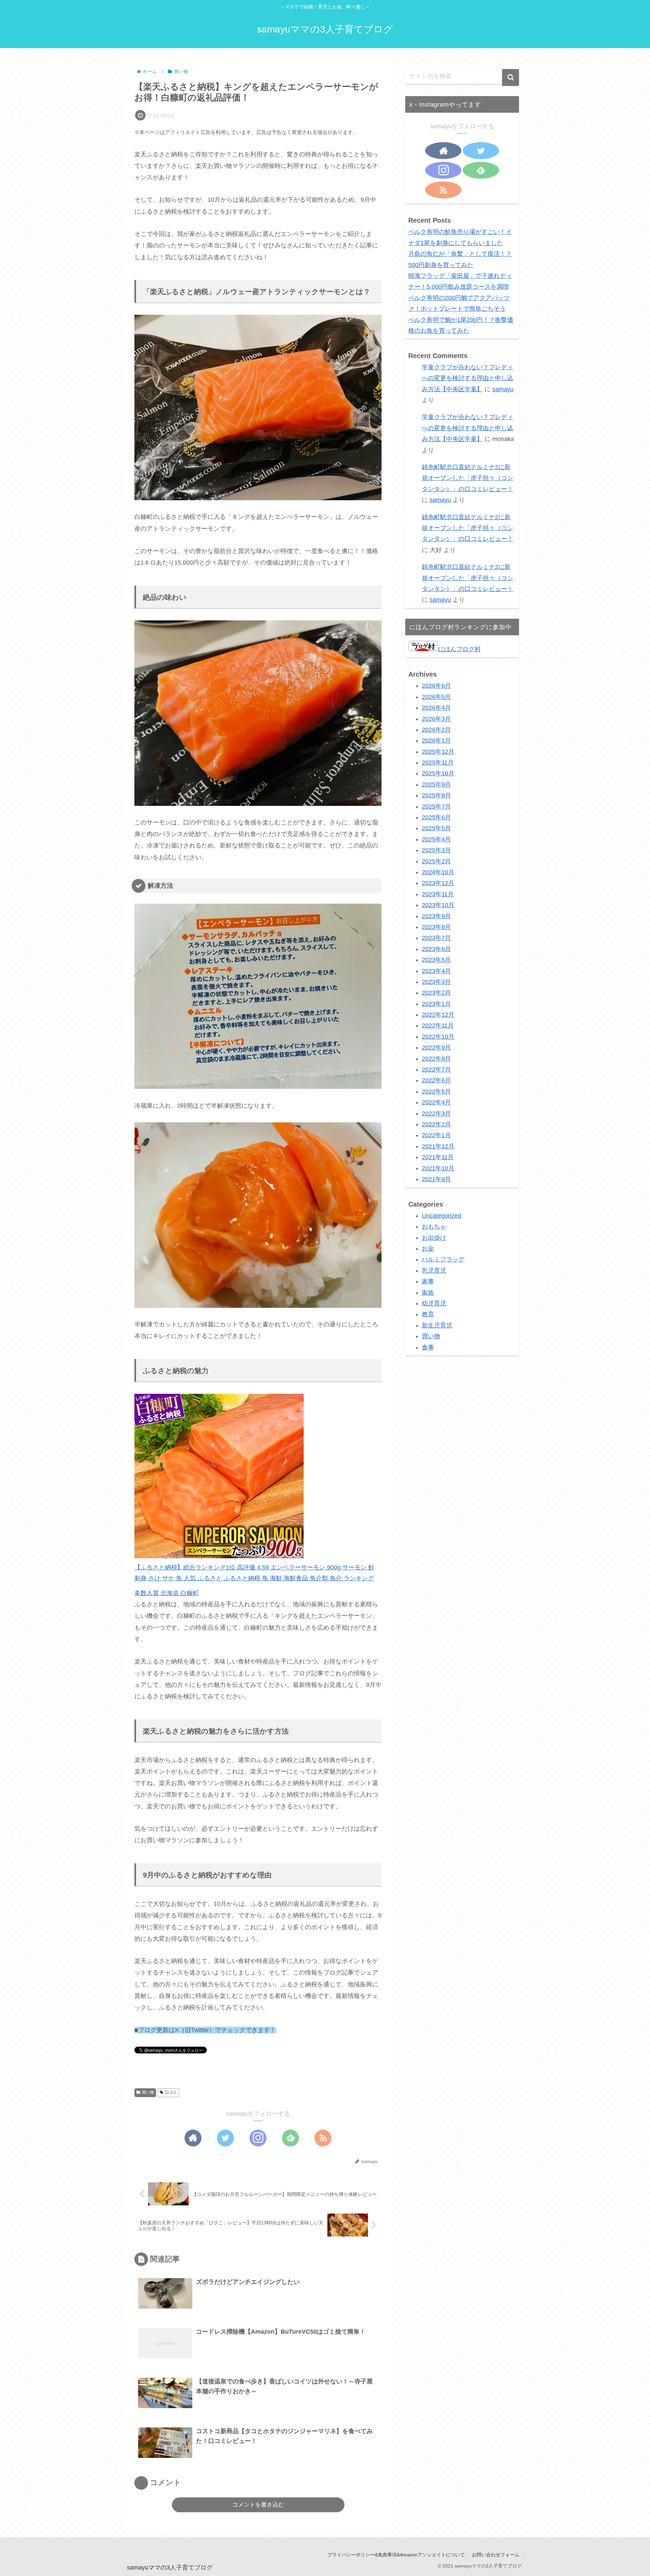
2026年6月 (436, 686)
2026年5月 (436, 697)
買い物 (148, 2092)
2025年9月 (436, 785)
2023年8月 (436, 927)
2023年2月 (436, 993)
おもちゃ (434, 1227)
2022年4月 (436, 1102)
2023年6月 (436, 949)
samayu (503, 389)
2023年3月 (436, 982)
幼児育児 (434, 1303)
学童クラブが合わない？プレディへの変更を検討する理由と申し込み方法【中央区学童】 (468, 378)
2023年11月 (438, 894)
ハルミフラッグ (443, 1259)
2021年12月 (438, 1146)
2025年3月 (436, 850)
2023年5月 (436, 960)
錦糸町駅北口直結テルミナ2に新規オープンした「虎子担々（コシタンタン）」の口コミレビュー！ (468, 478)
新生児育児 (437, 1325)
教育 (428, 1314)
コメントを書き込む (258, 2505)
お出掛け (434, 1238)
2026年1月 (436, 741)
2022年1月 (436, 1135)
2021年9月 (436, 1179)
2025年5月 (436, 828)
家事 (428, 1281)
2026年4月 (436, 708)
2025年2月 (436, 861)
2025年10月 (438, 773)
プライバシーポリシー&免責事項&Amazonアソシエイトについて (396, 2555)
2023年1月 (436, 1004)
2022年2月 (436, 1124)
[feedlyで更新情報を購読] (290, 2138)
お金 (428, 1249)
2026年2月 (436, 730)
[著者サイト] (193, 2138)
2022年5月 (436, 1092)
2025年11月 (438, 763)
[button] (511, 78)
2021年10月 (438, 1168)
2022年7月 (436, 1070)
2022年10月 (438, 1037)
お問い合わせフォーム (496, 2555)
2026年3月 (436, 719)
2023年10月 (438, 905)
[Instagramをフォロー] (258, 2138)
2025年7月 (436, 807)
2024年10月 (438, 872)
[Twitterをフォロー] (225, 2138)
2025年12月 (438, 752)
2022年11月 (438, 1026)
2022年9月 (436, 1048)
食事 (428, 1347)
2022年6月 (436, 1080)
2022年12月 (438, 1015)
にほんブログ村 (459, 649)
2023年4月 (436, 971)
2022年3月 (436, 1114)
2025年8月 (436, 795)
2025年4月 (436, 839)
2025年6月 (436, 817)
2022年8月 (436, 1059)
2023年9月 (436, 916)
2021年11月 (438, 1157)
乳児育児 (434, 1271)
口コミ (171, 2092)
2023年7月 (436, 938)
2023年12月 (438, 883)
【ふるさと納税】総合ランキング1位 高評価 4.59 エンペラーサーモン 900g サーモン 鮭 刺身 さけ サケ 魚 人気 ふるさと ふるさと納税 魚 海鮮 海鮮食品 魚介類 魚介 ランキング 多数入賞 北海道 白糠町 (254, 1580)
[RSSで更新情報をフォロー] (323, 2138)
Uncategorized (441, 1216)
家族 (428, 1293)
